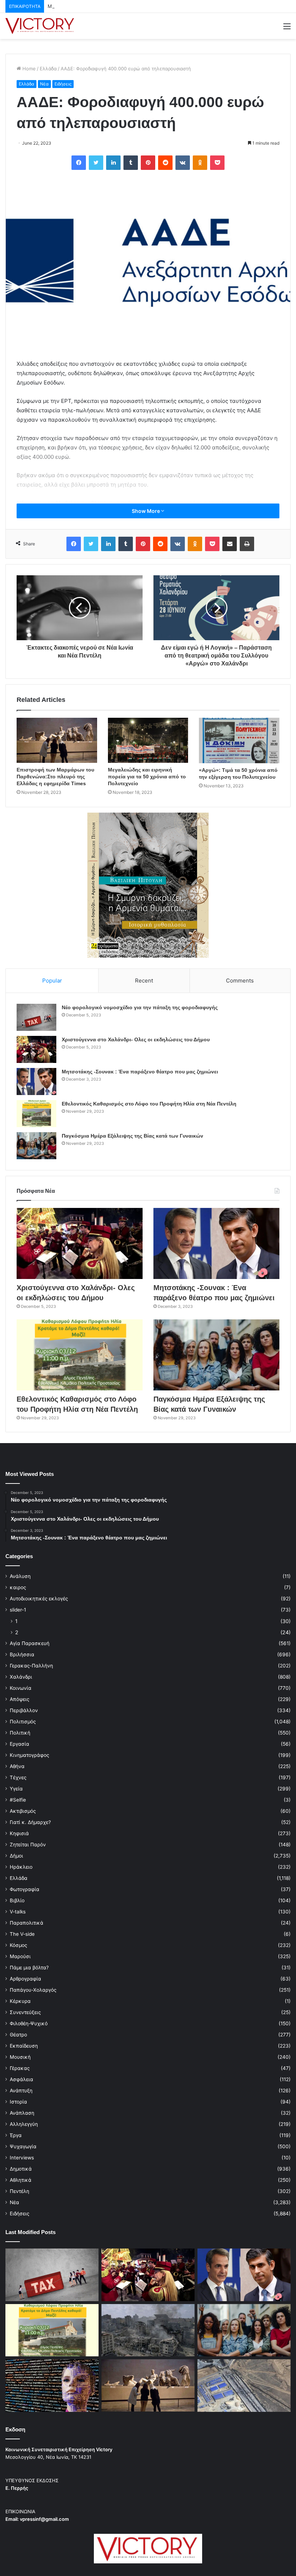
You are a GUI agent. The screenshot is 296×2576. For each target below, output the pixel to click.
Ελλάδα (48, 69)
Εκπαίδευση (24, 2046)
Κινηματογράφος (29, 1755)
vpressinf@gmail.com (44, 2519)
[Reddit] (165, 163)
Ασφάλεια (21, 2079)
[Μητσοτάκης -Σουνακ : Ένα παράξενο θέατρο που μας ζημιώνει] (36, 1082)
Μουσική (20, 2057)
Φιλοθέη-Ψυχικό (29, 2023)
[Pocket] (217, 163)
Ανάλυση (20, 1576)
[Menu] (287, 29)
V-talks (18, 1912)
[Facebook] (79, 163)
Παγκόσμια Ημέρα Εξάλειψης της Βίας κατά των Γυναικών (132, 1136)
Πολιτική (20, 1733)
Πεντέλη (19, 2191)
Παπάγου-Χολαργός (33, 1990)
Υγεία (16, 1789)
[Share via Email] (230, 544)
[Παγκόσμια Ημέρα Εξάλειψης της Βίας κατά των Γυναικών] (36, 1146)
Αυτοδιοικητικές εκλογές (39, 1599)
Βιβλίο (17, 1900)
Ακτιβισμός (23, 1811)
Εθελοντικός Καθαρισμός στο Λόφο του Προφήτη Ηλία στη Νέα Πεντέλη (149, 1104)
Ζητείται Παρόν (28, 1845)
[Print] (247, 544)
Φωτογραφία (25, 1889)
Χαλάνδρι (21, 1677)
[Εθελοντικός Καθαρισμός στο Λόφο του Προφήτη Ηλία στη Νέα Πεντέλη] (36, 1114)
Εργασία (19, 1744)
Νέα (44, 84)
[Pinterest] (148, 163)
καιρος (18, 1587)
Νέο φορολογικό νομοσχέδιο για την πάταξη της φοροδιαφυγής (140, 1007)
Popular (52, 981)
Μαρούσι (20, 1956)
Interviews (22, 2158)
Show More (146, 511)
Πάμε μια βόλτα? (29, 1968)
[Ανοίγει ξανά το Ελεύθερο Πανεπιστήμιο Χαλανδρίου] (52, 2386)
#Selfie (18, 1800)
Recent (144, 981)
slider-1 (18, 1610)
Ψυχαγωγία (23, 2146)
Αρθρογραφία (25, 1979)
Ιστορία (18, 2102)
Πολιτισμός (23, 1722)
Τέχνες (18, 1777)
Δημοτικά (21, 2169)
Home (28, 69)
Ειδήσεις (63, 84)
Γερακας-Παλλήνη (31, 1666)
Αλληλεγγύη (24, 2124)
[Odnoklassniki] (200, 163)
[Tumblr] (131, 163)
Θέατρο (18, 2035)
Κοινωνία (21, 1688)
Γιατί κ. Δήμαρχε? (30, 1822)
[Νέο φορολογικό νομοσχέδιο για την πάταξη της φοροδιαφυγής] (36, 1017)
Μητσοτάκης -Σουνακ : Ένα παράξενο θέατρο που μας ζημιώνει (120, 6)
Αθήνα (17, 1766)
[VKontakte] (183, 163)
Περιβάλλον (24, 1710)
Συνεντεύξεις (25, 2012)
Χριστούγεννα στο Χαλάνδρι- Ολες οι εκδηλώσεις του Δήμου (136, 1039)
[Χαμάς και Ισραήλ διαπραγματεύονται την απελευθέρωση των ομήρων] (148, 2330)
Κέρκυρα (20, 2001)
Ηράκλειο (21, 1867)
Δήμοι (16, 1856)
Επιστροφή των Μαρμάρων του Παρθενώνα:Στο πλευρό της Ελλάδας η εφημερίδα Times (55, 777)
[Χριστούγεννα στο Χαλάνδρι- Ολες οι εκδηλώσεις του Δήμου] (36, 1049)
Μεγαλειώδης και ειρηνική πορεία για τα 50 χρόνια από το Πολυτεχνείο (147, 777)
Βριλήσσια (22, 1654)
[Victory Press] (40, 26)
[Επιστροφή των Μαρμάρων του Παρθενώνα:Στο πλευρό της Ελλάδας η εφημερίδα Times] (57, 740)
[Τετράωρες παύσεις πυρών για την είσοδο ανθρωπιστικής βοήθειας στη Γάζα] (244, 2386)
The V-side (22, 1934)
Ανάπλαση (22, 2113)
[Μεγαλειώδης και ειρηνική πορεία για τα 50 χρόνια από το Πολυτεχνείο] (148, 740)
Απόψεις (19, 1699)
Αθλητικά (21, 2180)
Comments (240, 981)
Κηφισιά (19, 1833)
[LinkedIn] (113, 163)
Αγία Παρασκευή (30, 1643)
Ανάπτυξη (21, 2091)
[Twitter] (96, 163)
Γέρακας (20, 2068)
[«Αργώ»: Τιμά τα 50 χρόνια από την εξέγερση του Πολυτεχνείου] (239, 740)
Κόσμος (18, 1945)
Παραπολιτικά (27, 1923)
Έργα (16, 2135)
